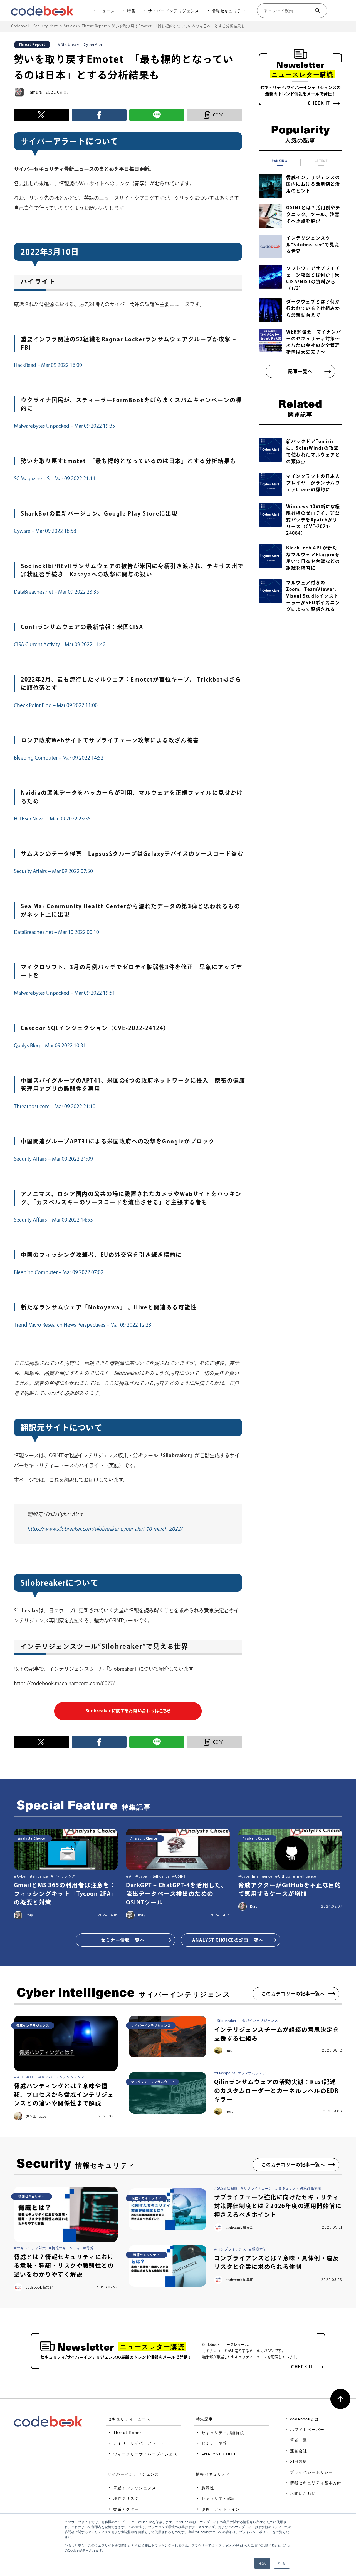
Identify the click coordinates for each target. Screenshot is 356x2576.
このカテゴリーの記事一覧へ (293, 1994)
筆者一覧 (299, 2440)
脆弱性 (208, 2488)
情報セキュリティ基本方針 (316, 2483)
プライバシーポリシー (311, 2472)
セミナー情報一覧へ (123, 1940)
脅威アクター (126, 2509)
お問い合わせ (303, 2493)
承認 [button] (262, 2563)
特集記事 (204, 2419)
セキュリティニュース (129, 2419)
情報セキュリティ (229, 11)
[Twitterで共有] (41, 115)
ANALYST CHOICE (221, 2454)
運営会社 (299, 2451)
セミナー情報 (214, 2443)
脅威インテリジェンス (135, 2488)
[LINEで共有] (157, 115)
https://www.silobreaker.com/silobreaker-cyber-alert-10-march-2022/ (105, 1529)
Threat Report (128, 2433)
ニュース (107, 11)
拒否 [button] (282, 2563)
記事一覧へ (300, 371)
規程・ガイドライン (221, 2509)
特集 (131, 11)
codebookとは (305, 2419)
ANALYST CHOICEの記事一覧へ (228, 1940)
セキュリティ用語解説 (223, 2433)
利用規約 (299, 2461)
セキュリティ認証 (218, 2498)
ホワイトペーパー (307, 2430)
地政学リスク (126, 2498)
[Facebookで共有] (99, 115)
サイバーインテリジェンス (174, 11)
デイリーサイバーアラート (139, 2443)
